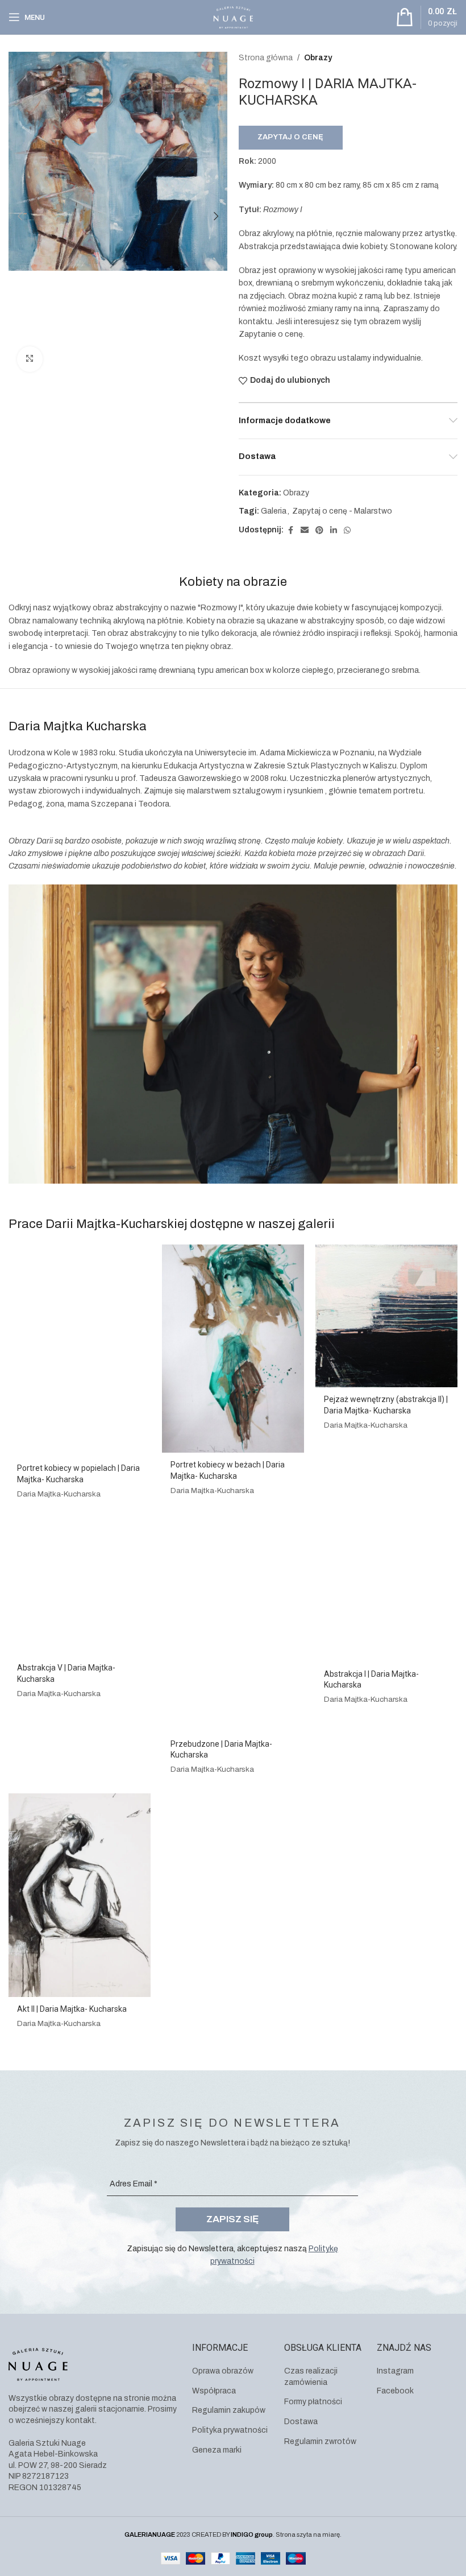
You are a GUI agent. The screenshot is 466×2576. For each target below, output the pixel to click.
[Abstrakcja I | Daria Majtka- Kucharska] (386, 1590)
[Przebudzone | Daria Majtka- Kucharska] (233, 1625)
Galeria (274, 511)
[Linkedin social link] (334, 531)
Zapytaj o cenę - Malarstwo (342, 511)
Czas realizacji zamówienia (311, 2377)
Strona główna (266, 58)
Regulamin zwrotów (320, 2441)
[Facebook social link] (290, 531)
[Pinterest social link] (319, 531)
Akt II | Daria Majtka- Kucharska (72, 2009)
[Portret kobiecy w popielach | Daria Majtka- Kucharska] (80, 1350)
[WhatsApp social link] (347, 531)
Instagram (395, 2371)
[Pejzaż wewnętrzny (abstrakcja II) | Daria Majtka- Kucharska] (386, 1316)
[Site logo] (233, 17)
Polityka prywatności (230, 2430)
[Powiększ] (30, 359)
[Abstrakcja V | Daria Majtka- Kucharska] (80, 1587)
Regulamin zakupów (229, 2410)
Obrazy (318, 58)
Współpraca (214, 2391)
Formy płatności (313, 2402)
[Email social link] (305, 531)
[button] (20, 216)
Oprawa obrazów (223, 2371)
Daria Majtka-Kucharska (59, 1494)
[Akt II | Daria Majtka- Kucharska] (80, 1895)
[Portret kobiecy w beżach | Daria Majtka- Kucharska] (233, 1349)
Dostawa (301, 2422)
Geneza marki (217, 2450)
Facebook (395, 2391)
